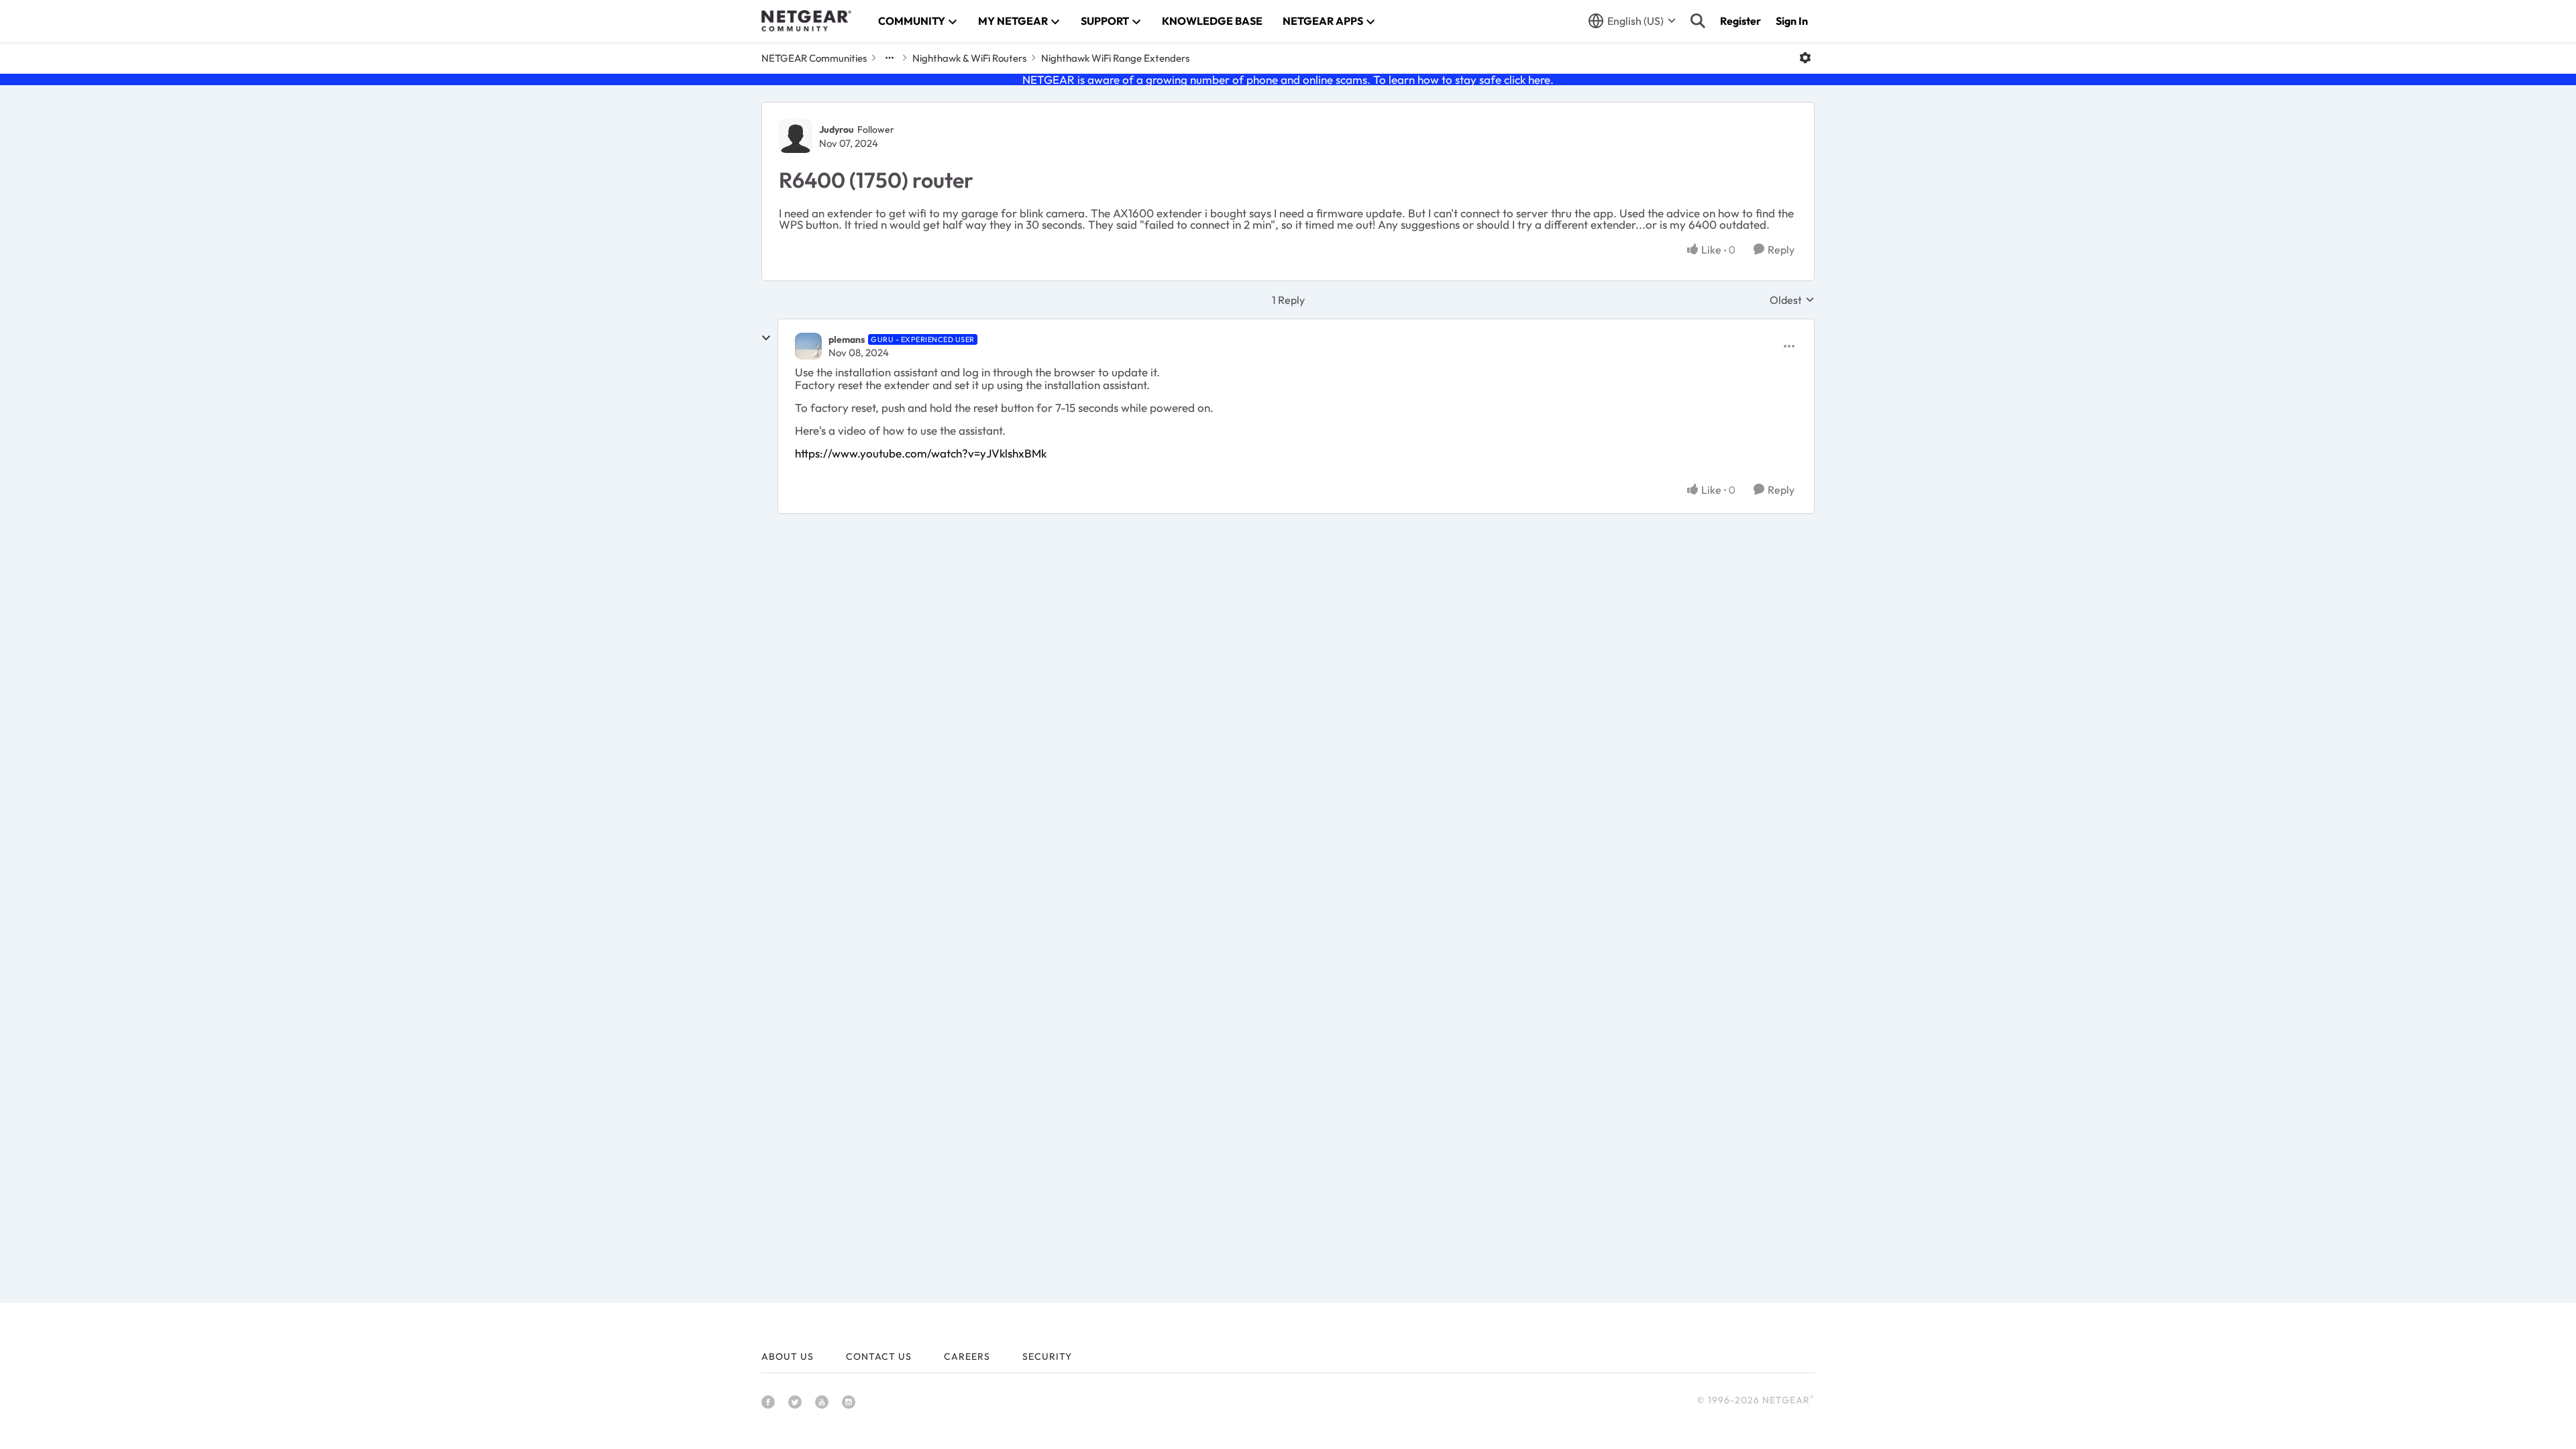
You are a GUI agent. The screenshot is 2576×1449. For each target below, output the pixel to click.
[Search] (1698, 21)
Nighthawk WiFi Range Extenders (1115, 58)
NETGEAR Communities (814, 58)
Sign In (1792, 21)
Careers (967, 1356)
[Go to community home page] (806, 21)
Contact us (879, 1356)
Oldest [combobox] (1792, 300)
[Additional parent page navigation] (890, 58)
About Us (788, 1356)
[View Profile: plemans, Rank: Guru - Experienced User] (808, 346)
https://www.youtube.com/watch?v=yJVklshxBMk (921, 453)
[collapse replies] (766, 338)
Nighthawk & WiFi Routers (969, 58)
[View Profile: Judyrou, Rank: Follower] (796, 136)
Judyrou (837, 129)
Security (1047, 1356)
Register (1740, 21)
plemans (847, 339)
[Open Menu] (1805, 58)
